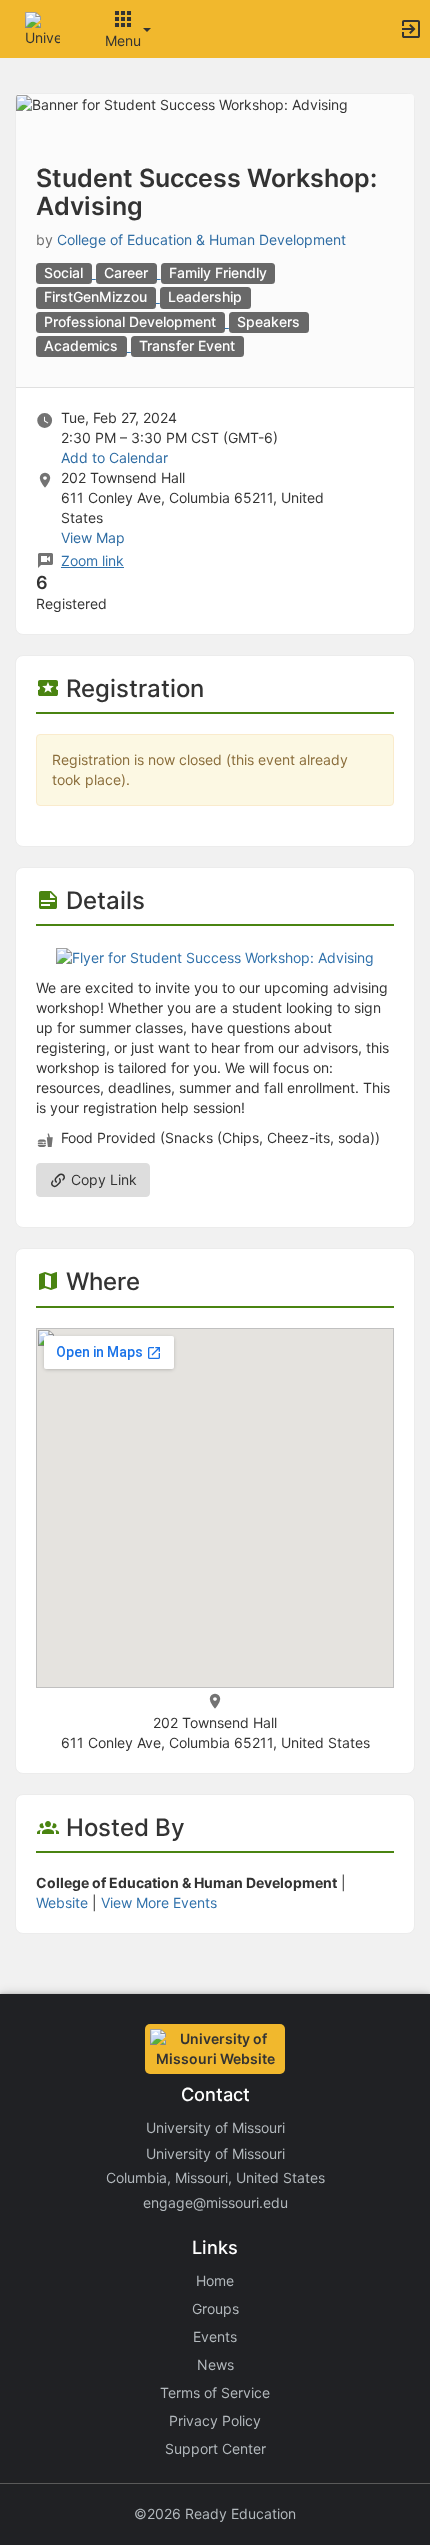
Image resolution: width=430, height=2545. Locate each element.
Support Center (215, 2448)
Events (215, 2336)
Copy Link (102, 1179)
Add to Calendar (114, 457)
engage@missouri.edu (215, 2202)
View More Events (159, 1902)
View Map (93, 537)
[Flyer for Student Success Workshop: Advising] (215, 955)
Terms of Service (215, 2392)
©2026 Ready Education (215, 2513)
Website (62, 1902)
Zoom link (92, 560)
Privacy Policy (215, 2420)
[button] (42, 27)
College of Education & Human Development (201, 239)
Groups (215, 2308)
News (215, 2364)
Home (215, 2280)
